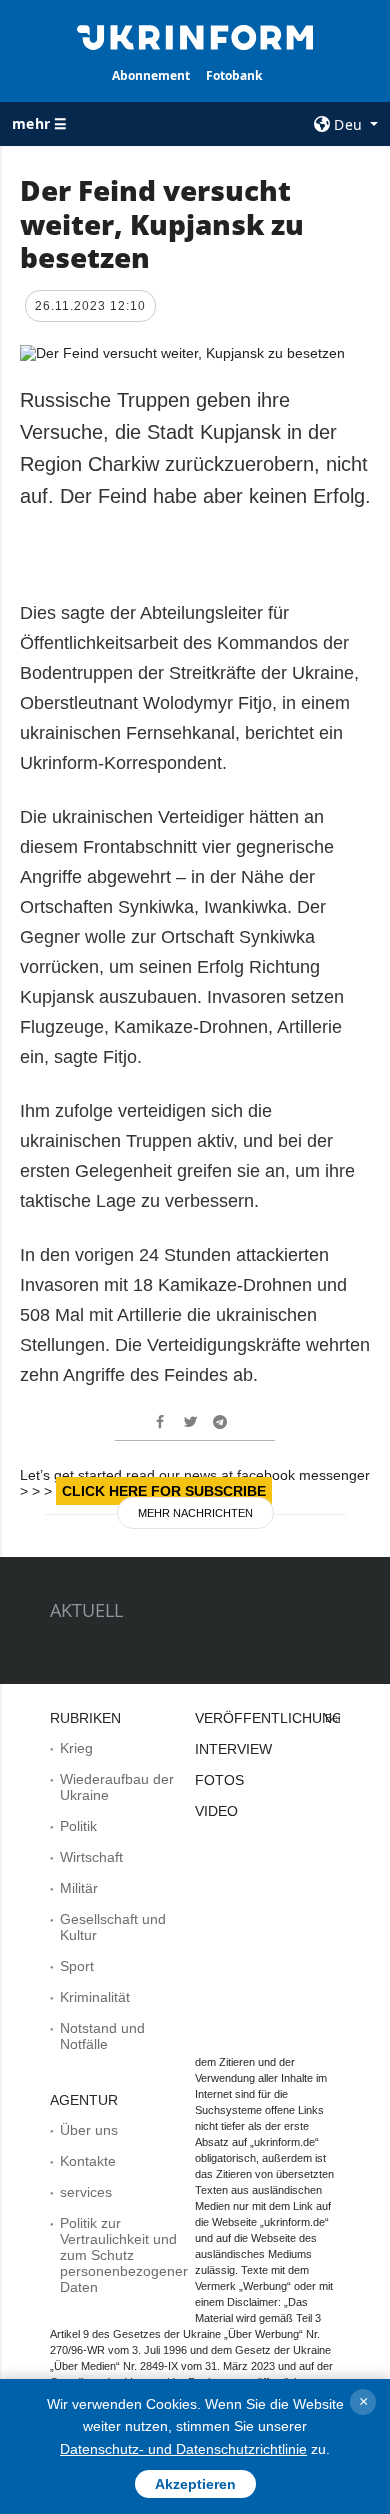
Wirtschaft (91, 1857)
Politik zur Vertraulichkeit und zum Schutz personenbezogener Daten (124, 2255)
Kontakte (88, 2161)
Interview (233, 1749)
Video (216, 1811)
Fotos (219, 1780)
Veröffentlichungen (278, 1718)
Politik (78, 1826)
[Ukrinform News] (195, 36)
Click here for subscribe (164, 1491)
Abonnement (151, 75)
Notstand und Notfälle (102, 2036)
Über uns (89, 2130)
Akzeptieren (195, 2484)
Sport (77, 1966)
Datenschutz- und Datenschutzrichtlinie (183, 2449)
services (86, 2192)
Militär (79, 1888)
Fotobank (234, 75)
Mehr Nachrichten (195, 1513)
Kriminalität (95, 1997)
